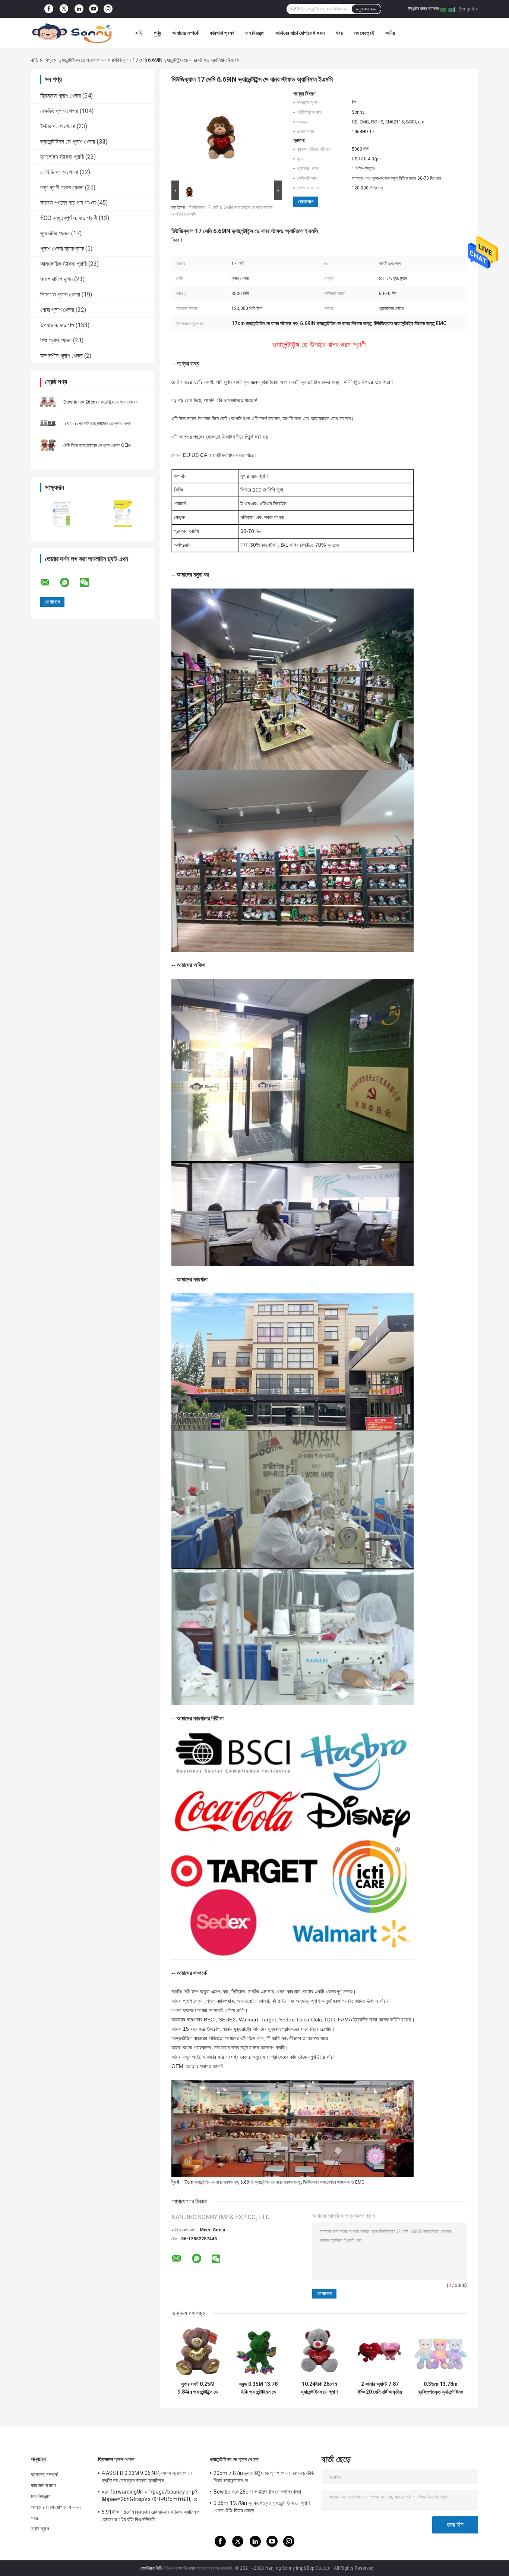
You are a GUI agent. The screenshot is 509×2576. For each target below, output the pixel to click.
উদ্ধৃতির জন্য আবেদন (423, 9)
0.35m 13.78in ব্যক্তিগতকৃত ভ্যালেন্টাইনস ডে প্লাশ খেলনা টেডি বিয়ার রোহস (441, 2388)
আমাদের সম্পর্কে (185, 33)
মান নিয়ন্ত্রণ (255, 33)
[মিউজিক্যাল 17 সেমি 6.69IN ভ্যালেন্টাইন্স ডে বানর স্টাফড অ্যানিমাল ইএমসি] (224, 135)
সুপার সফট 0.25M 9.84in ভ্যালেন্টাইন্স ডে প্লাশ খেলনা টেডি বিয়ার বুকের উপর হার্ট (198, 2388)
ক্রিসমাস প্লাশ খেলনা (61, 96)
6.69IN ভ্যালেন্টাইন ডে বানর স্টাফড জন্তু (271, 2182)
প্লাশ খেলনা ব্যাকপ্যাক (62, 249)
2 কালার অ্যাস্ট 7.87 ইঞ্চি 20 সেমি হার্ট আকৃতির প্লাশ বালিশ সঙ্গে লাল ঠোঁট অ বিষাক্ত (380, 2388)
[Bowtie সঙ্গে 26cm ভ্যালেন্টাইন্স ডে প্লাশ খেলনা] (48, 402)
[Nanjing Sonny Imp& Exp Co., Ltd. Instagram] (108, 9)
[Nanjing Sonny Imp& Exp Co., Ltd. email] (50, 583)
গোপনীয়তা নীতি (151, 2568)
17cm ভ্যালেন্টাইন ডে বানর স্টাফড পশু (210, 2182)
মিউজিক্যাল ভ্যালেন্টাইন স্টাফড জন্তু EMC (334, 2182)
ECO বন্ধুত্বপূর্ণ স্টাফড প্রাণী (69, 218)
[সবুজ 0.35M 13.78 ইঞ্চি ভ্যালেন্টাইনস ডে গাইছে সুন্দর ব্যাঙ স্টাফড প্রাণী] (258, 2351)
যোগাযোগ (306, 202)
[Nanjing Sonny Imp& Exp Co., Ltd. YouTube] (94, 9)
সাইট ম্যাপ (40, 2529)
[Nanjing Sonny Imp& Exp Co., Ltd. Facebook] (49, 9)
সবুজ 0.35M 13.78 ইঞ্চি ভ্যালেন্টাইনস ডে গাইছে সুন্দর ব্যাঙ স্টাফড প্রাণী (258, 2388)
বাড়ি (139, 33)
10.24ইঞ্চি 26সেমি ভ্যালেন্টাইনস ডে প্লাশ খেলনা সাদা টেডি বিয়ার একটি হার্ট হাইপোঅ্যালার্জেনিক (319, 2388)
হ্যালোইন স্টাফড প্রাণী (62, 157)
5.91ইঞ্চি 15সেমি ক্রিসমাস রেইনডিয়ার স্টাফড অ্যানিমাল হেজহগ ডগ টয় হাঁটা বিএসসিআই (151, 2516)
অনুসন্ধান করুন (366, 9)
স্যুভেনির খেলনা (55, 233)
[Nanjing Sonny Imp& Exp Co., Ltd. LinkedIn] (79, 9)
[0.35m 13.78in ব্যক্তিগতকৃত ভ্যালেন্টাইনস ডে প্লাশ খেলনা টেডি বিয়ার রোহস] (441, 2351)
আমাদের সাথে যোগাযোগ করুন (300, 33)
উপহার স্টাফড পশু (57, 325)
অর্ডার (390, 33)
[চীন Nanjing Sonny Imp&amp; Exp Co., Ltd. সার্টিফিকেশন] (62, 514)
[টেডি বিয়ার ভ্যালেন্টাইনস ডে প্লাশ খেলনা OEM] (48, 445)
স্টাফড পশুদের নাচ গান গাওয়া (68, 203)
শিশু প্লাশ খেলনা (56, 340)
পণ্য (157, 33)
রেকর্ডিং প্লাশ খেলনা (59, 111)
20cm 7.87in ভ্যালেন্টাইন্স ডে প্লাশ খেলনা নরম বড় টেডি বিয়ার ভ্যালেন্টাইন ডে (264, 2477)
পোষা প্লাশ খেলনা (57, 310)
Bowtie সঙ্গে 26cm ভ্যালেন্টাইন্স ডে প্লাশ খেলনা (100, 402)
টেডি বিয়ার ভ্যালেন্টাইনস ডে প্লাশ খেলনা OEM (97, 445)
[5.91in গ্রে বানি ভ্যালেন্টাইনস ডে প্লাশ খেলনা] (48, 423)
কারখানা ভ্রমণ (222, 33)
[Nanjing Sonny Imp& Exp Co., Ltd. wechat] (89, 583)
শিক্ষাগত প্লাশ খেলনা (60, 294)
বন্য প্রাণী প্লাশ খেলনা (62, 187)
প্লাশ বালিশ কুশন (56, 279)
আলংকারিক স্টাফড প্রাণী (64, 264)
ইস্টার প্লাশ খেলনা (58, 126)
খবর (339, 33)
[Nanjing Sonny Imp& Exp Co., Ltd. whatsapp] (69, 583)
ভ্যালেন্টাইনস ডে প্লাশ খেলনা (83, 60)
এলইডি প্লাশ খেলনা (59, 172)
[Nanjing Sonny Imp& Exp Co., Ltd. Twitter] (64, 9)
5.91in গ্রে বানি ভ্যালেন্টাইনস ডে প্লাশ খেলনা (97, 424)
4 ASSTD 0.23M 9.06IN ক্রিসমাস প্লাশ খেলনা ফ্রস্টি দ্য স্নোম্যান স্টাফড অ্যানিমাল (147, 2477)
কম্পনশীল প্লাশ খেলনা (61, 356)
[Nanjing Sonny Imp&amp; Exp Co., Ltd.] (72, 33)
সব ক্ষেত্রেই (364, 33)
